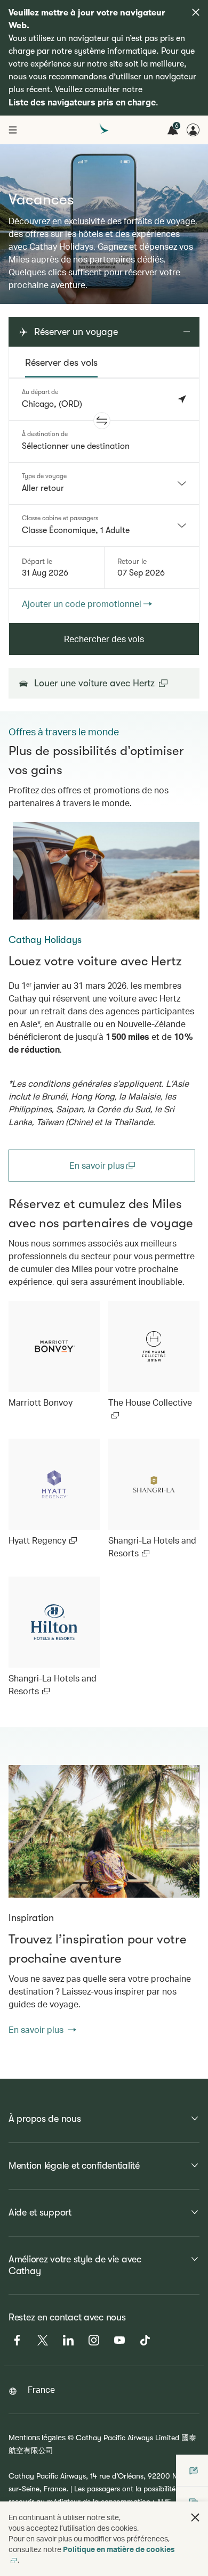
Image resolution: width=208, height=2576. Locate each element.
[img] (196, 12)
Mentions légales (37, 2437)
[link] (106, 871)
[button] (102, 421)
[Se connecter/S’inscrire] (193, 130)
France (41, 2389)
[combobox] (104, 483)
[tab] (61, 363)
